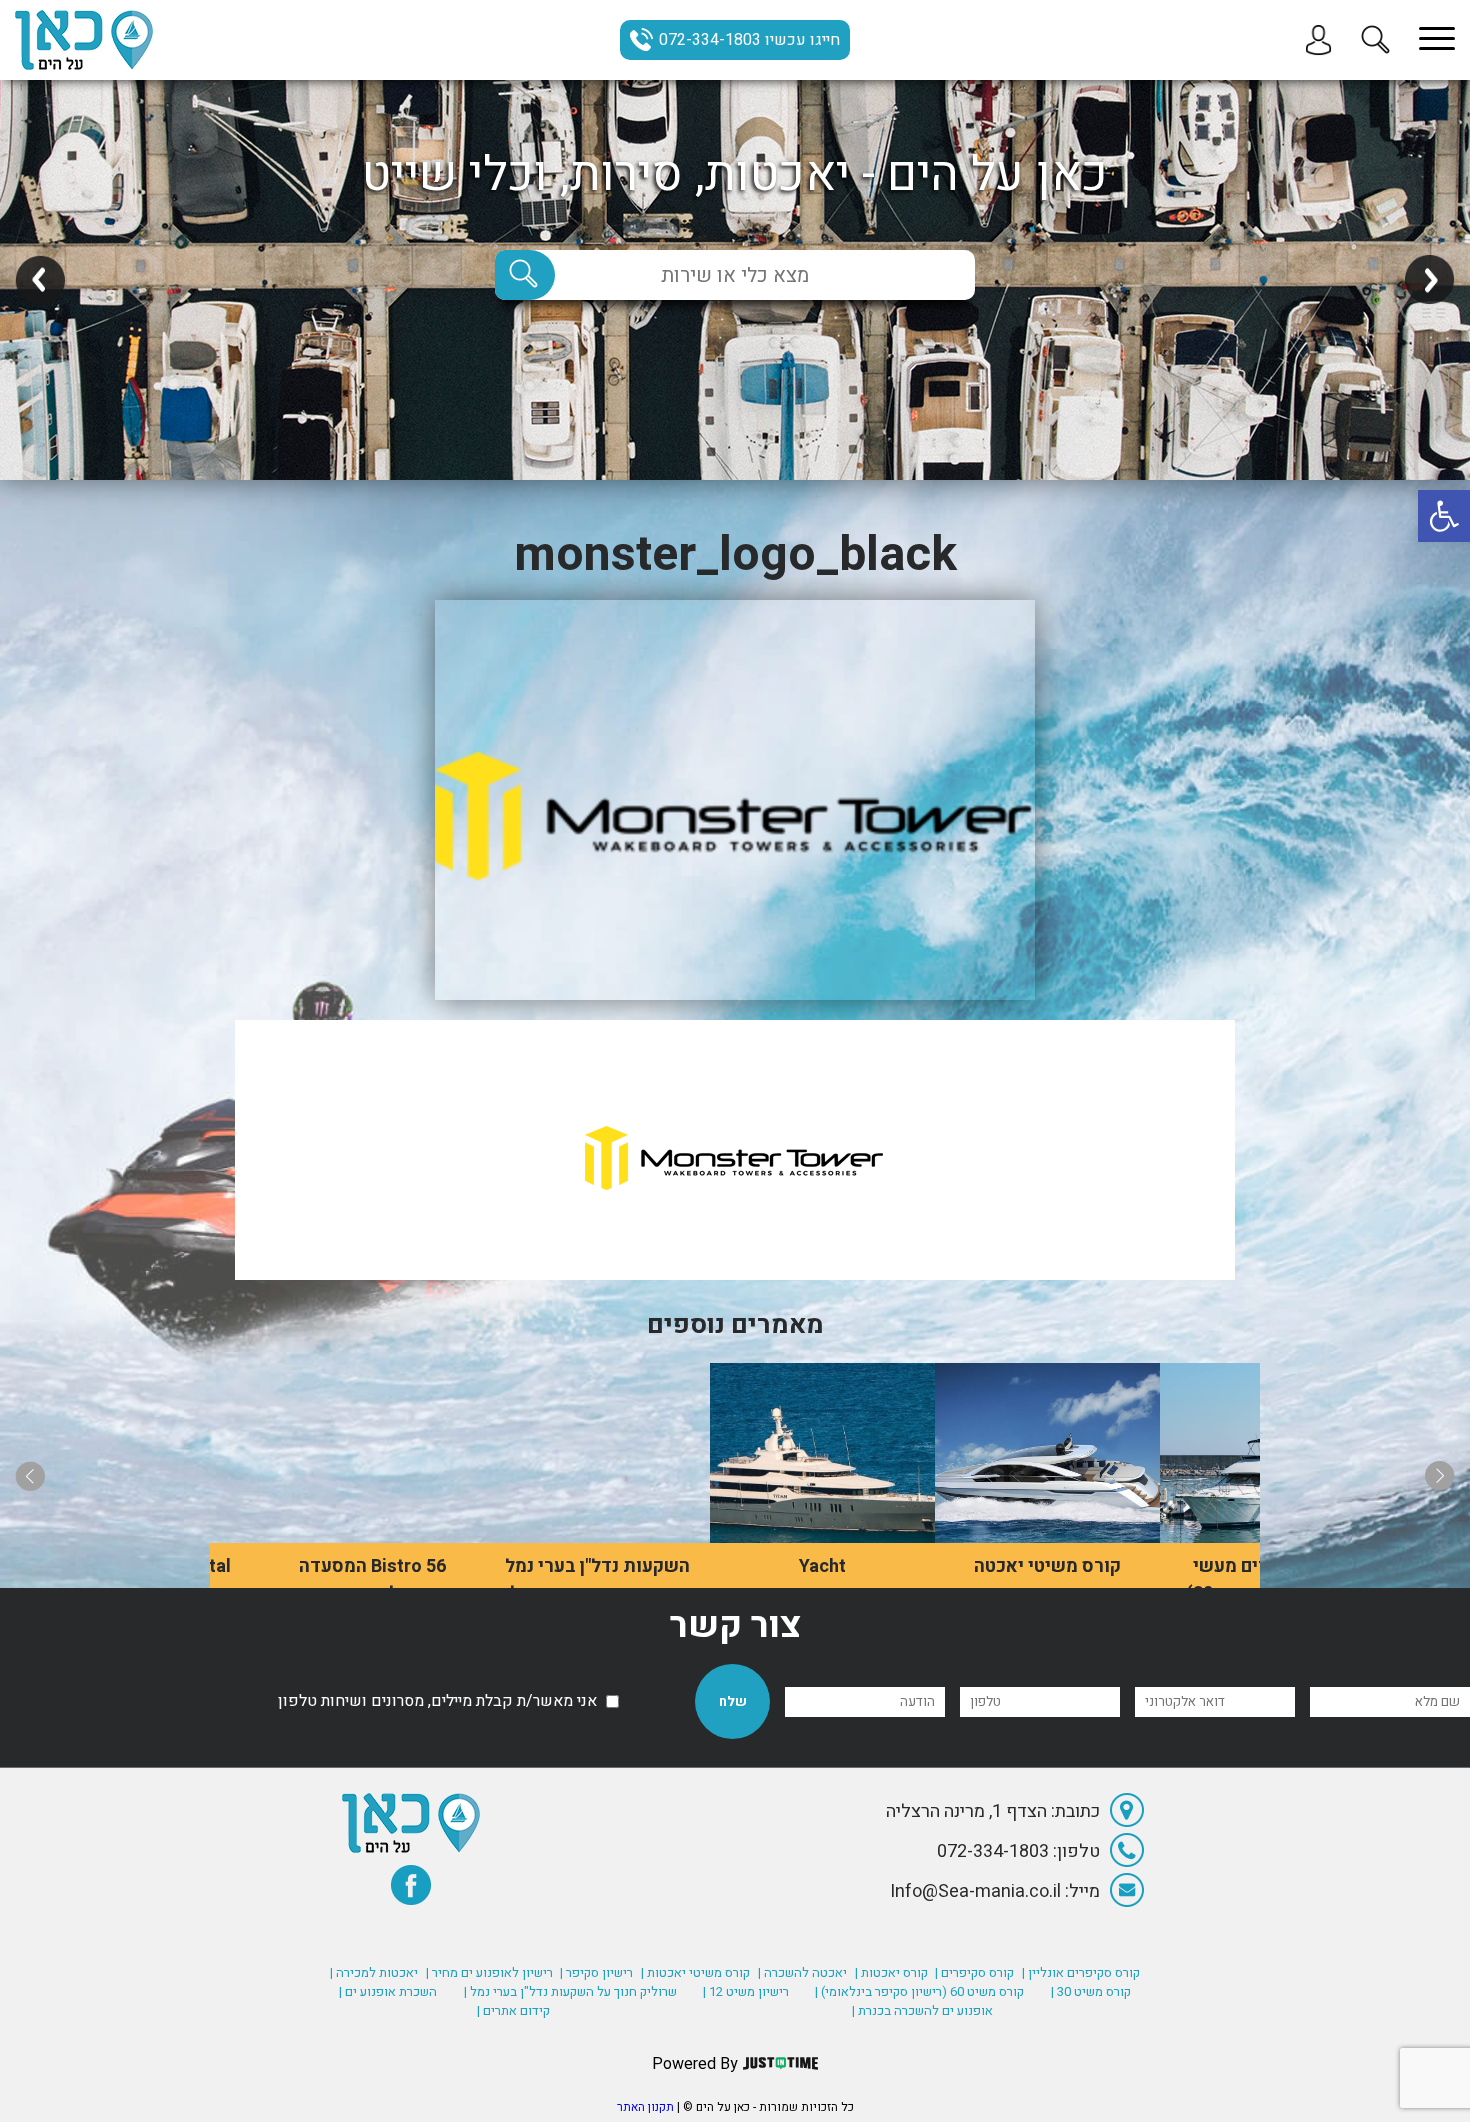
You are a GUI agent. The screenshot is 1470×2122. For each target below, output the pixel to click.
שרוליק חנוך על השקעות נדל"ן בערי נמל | (570, 1991)
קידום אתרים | (513, 2010)
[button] (1444, 516)
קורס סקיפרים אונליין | (1081, 1972)
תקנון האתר (645, 2107)
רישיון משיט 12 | (746, 1991)
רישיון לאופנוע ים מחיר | (489, 1972)
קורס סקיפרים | (974, 1972)
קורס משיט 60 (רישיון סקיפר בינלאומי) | (919, 1991)
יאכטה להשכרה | (802, 1972)
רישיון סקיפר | (596, 1972)
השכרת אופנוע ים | (388, 1991)
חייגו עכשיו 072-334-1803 (749, 40)
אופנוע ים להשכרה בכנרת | (922, 2010)
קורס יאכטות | (891, 1972)
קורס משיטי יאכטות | (695, 1972)
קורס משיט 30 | (1091, 1991)
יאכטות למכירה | (374, 1972)
